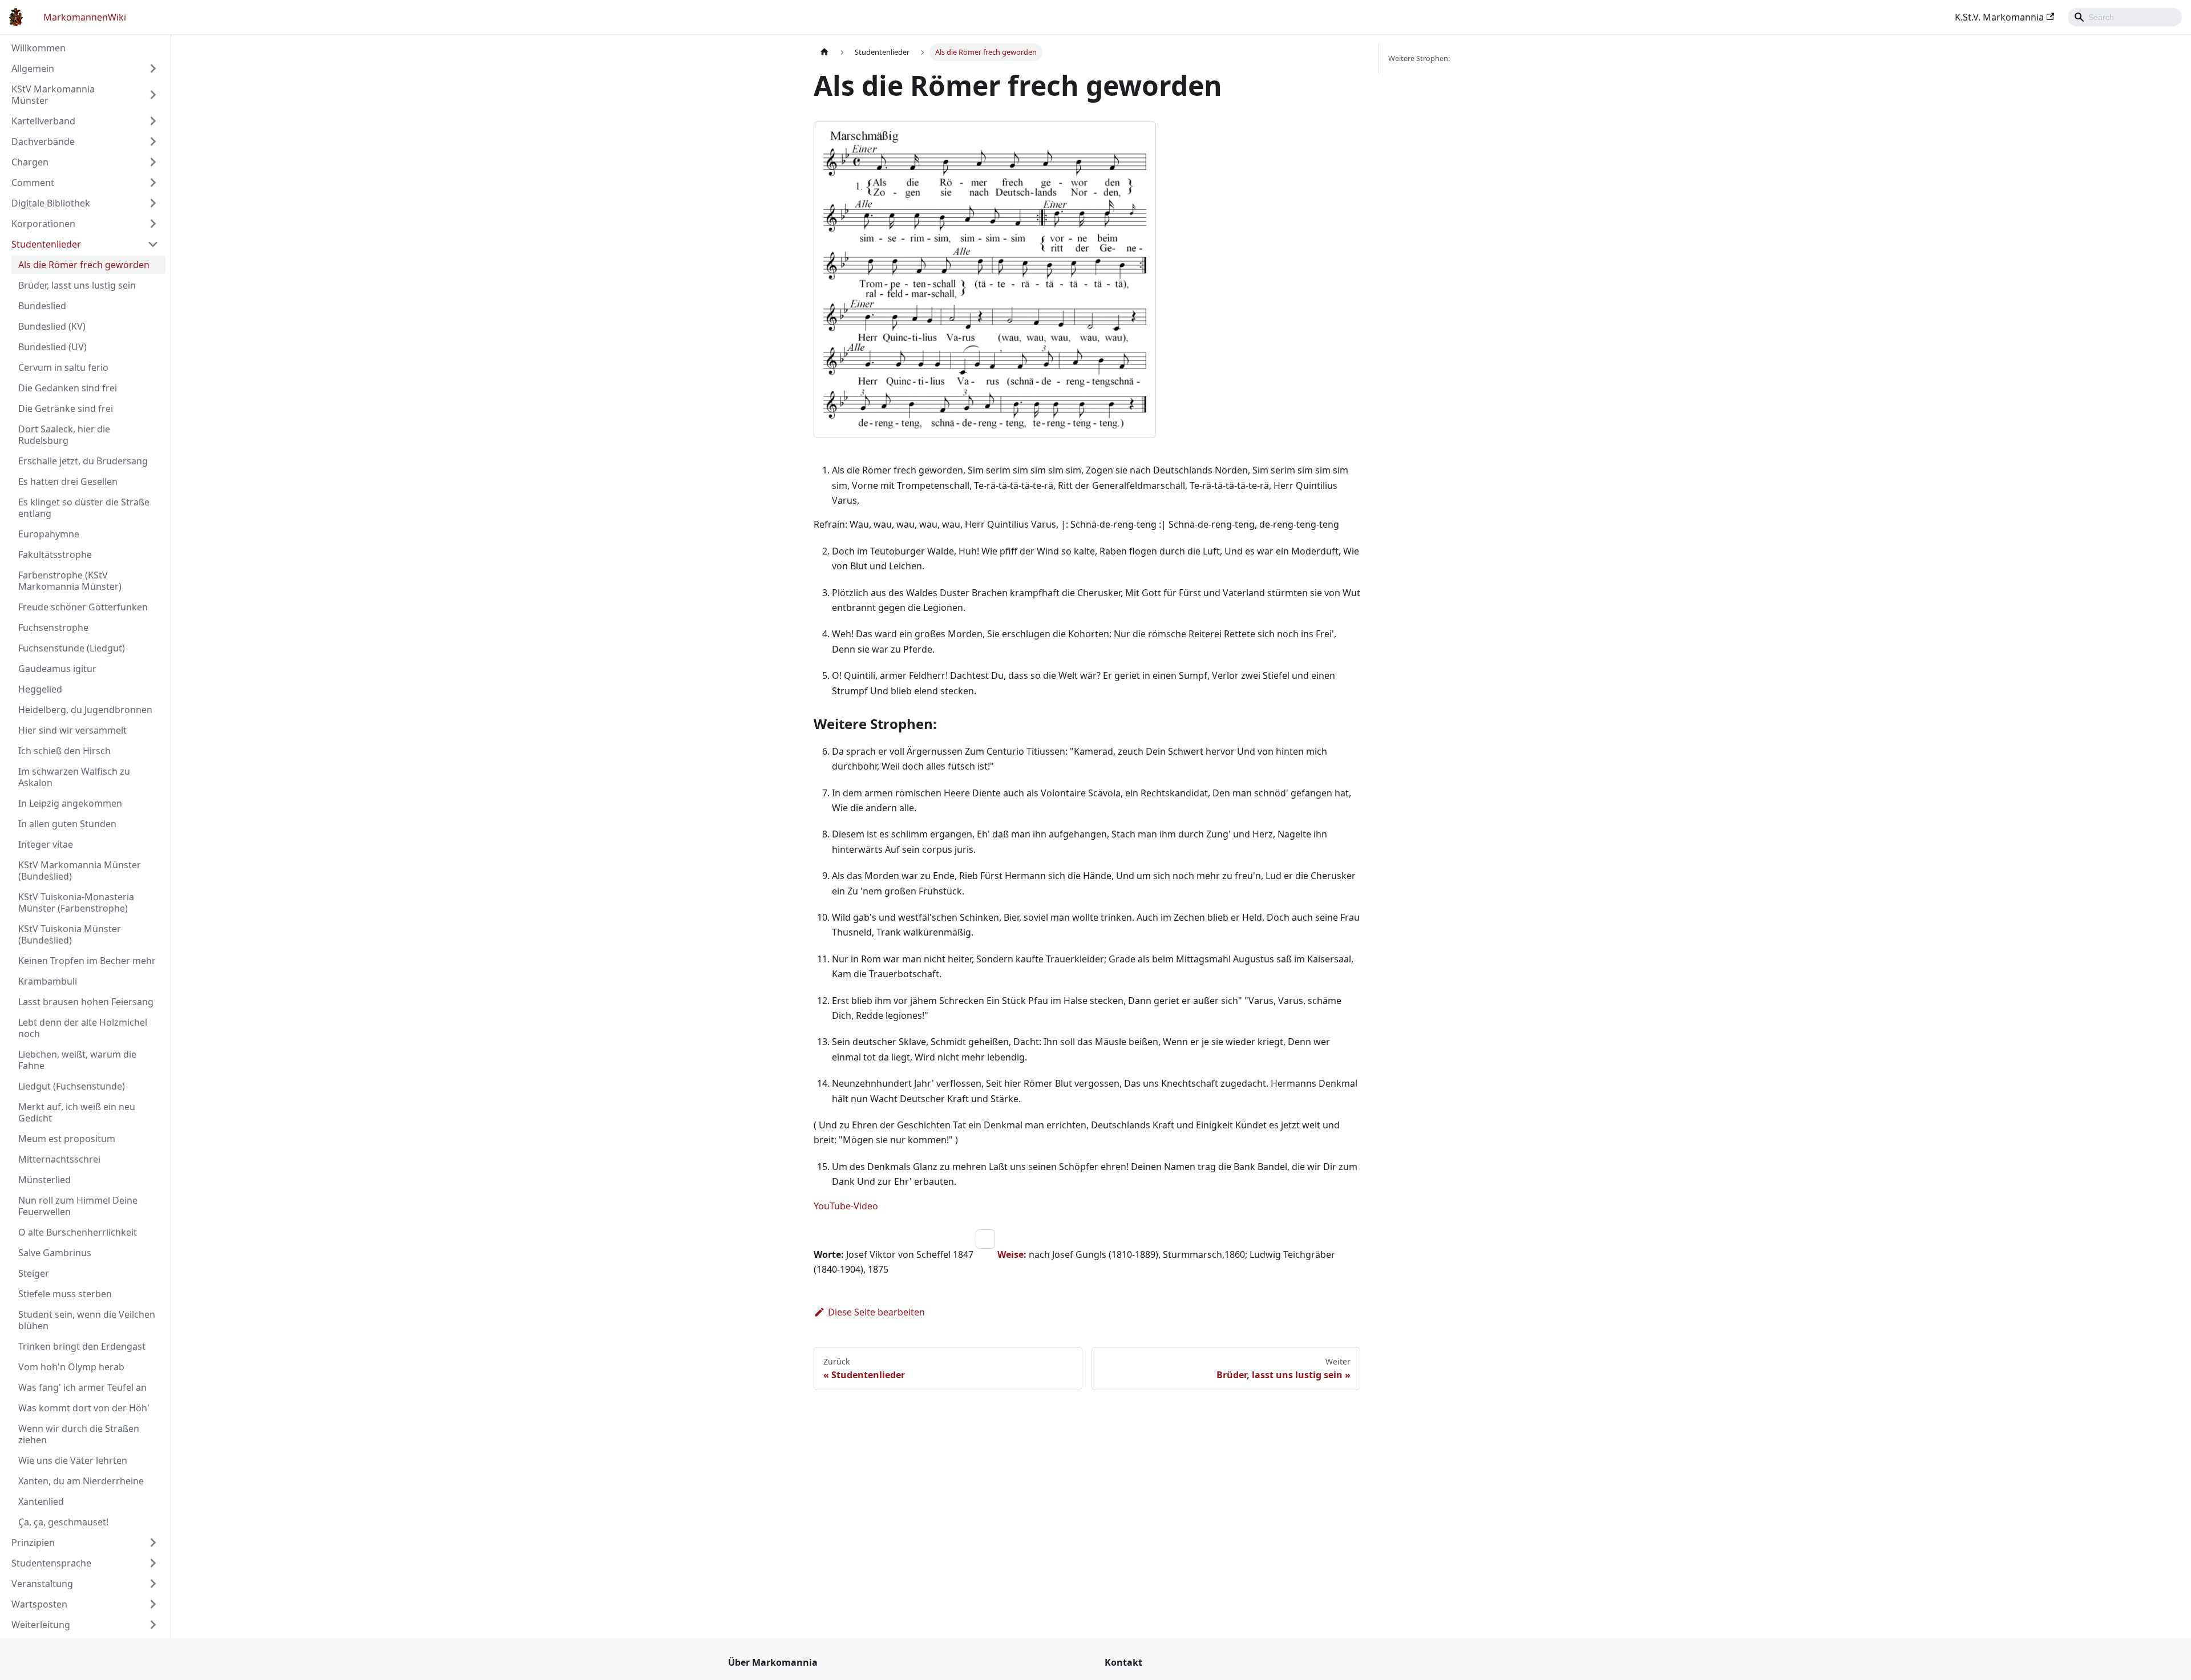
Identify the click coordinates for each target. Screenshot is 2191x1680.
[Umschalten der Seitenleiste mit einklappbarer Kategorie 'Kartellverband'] (153, 121)
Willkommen (39, 48)
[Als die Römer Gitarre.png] (996, 1254)
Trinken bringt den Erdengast (82, 1346)
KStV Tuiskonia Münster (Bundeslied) (70, 934)
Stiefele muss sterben (65, 1294)
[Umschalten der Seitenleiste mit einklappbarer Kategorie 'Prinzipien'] (153, 1543)
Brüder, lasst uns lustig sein (77, 285)
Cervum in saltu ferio (63, 367)
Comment (33, 183)
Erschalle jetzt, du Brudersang (83, 461)
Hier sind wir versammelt (72, 730)
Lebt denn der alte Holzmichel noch (83, 1028)
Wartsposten (39, 1604)
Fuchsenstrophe (53, 628)
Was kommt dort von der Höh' (84, 1408)
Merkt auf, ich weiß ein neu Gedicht (77, 1112)
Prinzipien (33, 1543)
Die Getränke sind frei (66, 408)
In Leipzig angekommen (70, 803)
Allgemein (33, 68)
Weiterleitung (41, 1625)
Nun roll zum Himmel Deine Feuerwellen (78, 1206)
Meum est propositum (67, 1139)
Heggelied (40, 689)
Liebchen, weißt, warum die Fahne (77, 1060)
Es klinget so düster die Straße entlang (84, 508)
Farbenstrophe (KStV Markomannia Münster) (70, 581)
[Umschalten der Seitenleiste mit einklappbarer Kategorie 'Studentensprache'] (153, 1563)
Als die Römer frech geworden (84, 265)
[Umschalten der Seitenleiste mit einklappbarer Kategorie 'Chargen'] (153, 162)
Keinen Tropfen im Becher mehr (87, 961)
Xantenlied (41, 1501)
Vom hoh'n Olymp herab (71, 1367)
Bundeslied (42, 306)
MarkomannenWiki (85, 17)
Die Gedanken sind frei (68, 388)
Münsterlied (45, 1180)
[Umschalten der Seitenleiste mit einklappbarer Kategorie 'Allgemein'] (153, 68)
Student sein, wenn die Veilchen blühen (87, 1320)
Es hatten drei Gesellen (68, 481)
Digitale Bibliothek (51, 203)
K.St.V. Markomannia (1999, 17)
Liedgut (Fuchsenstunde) (72, 1086)
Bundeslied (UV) (52, 347)
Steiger (34, 1273)
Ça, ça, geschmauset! (63, 1522)
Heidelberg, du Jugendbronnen (85, 710)
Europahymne (49, 534)
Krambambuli (48, 981)
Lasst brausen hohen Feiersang (86, 1002)
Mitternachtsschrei (59, 1159)
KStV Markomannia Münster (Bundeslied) (80, 871)
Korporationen (43, 224)
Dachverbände (43, 141)
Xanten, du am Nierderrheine (81, 1481)
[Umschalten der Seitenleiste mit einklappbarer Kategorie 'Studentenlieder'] (153, 244)
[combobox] (2125, 17)
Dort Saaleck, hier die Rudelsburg (64, 435)
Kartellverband (43, 121)
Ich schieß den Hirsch (64, 751)
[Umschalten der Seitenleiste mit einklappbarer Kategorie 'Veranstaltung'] (153, 1584)
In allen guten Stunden (67, 824)
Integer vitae (46, 844)
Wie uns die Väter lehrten (73, 1460)
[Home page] (824, 52)
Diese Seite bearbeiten (876, 1312)
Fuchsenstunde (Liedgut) (72, 648)
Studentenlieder (46, 244)
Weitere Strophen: (1419, 58)
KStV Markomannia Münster (53, 95)
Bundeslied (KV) (52, 326)
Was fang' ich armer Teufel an (82, 1387)
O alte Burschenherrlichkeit (78, 1232)
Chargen (30, 162)
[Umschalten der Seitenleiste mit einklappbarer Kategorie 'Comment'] (153, 183)
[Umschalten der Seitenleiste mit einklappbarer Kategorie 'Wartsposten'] (153, 1604)
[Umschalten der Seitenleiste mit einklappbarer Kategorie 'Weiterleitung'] (153, 1625)
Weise (1010, 1254)
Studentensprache (51, 1563)
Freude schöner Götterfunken (83, 607)
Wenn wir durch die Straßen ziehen (79, 1434)
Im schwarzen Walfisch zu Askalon (74, 777)
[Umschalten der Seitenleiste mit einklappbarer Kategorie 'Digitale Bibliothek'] (153, 203)
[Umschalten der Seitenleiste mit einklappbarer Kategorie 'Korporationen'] (153, 224)
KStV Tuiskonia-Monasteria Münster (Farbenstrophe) (76, 902)
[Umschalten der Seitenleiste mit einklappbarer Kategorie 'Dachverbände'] (153, 141)
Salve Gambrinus (55, 1253)
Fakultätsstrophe (55, 554)
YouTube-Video (846, 1206)
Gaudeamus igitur (57, 669)
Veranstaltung (42, 1584)
